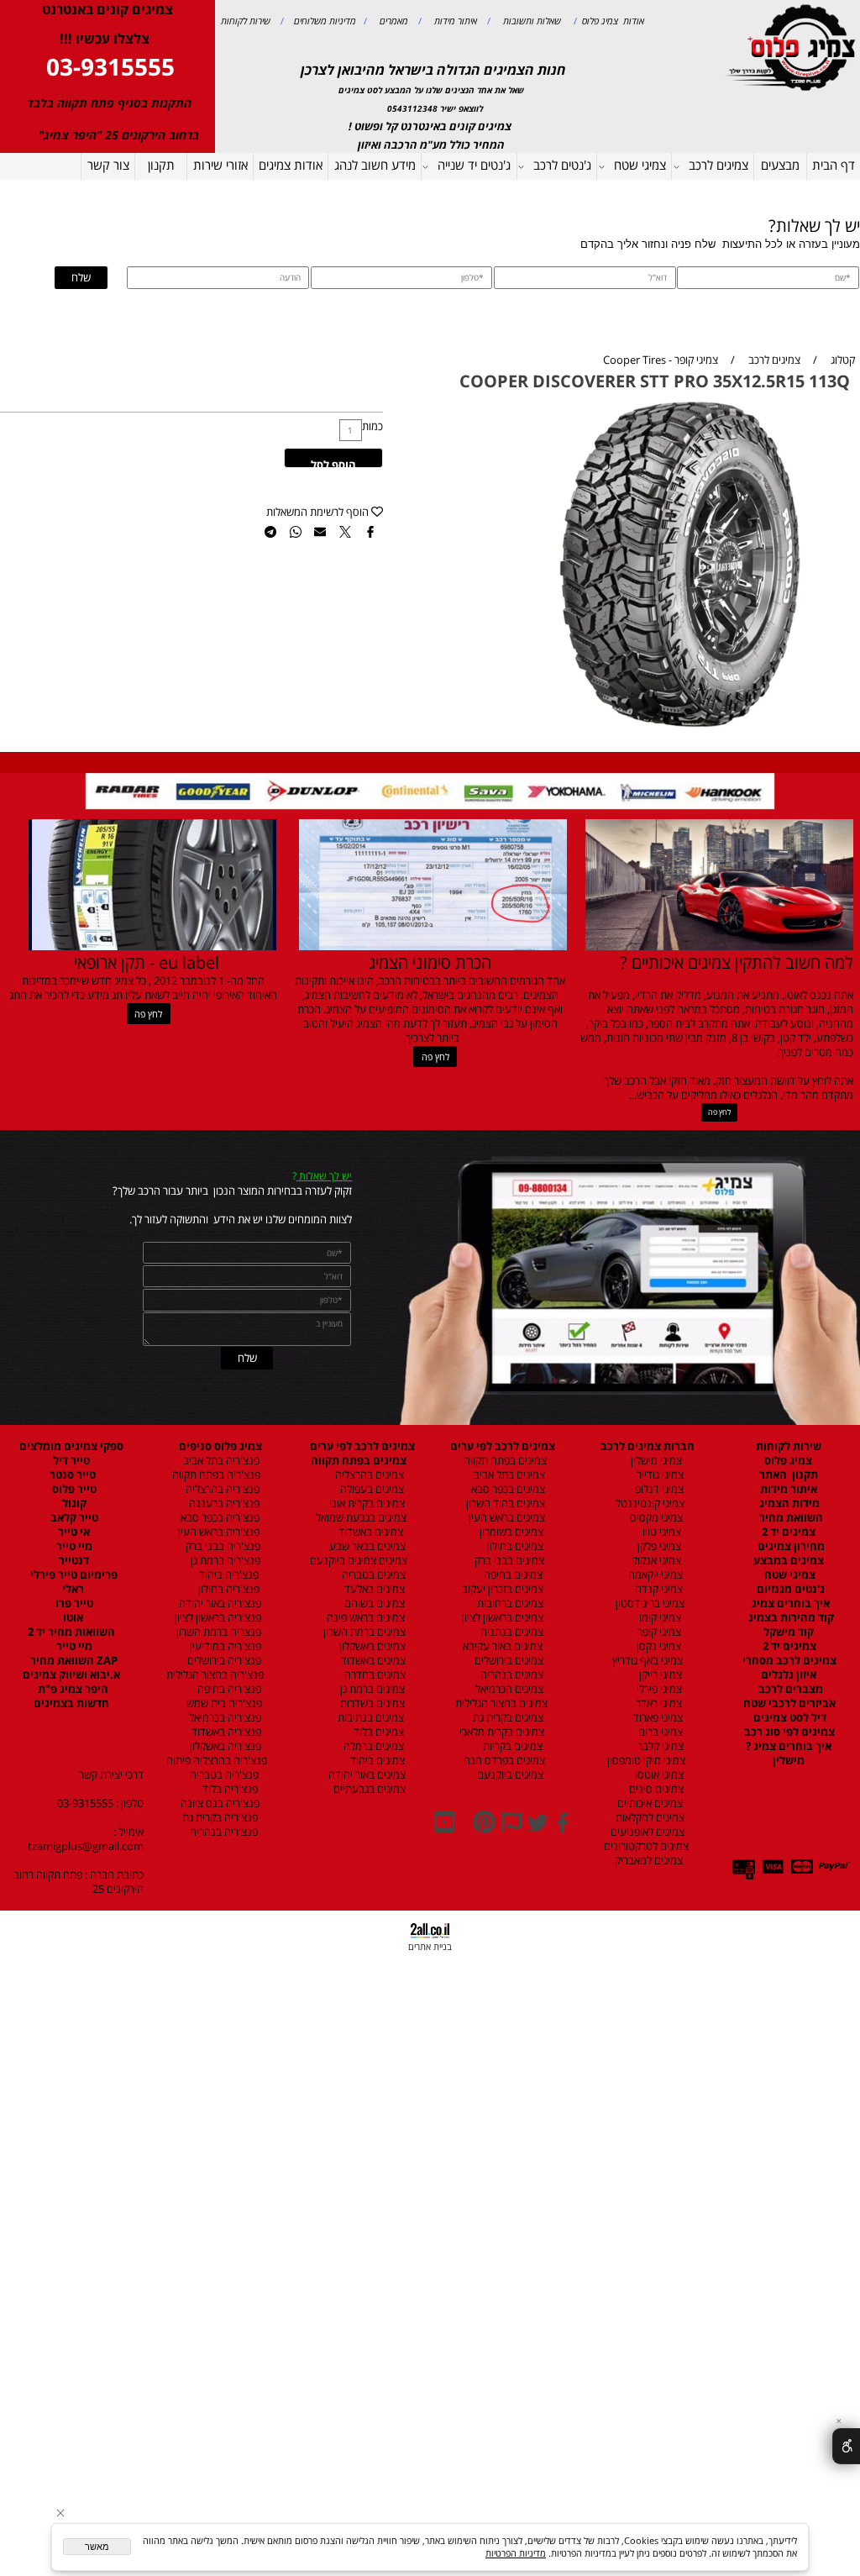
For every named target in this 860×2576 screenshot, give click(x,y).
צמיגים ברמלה (372, 1746)
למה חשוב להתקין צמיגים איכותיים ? (737, 962)
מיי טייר (73, 1546)
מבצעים (780, 165)
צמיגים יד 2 (789, 1532)
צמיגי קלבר (659, 1746)
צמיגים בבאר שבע (366, 1546)
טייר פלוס (73, 1489)
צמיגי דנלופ (658, 1489)
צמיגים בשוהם (373, 1603)
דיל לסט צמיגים (789, 1718)
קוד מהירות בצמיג (790, 1618)
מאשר (97, 2547)
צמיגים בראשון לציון (501, 1618)
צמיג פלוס (788, 1461)
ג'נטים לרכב (562, 165)
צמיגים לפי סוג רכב (788, 1732)
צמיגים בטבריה (372, 1575)
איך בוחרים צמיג (789, 1603)
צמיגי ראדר (658, 1703)
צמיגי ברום (659, 1732)
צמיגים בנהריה (511, 1675)
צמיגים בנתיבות (370, 1718)
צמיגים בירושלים (508, 1661)
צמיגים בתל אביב (508, 1475)
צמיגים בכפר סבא (504, 1489)
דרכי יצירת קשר (111, 1775)
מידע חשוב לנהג (375, 165)
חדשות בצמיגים (71, 1703)
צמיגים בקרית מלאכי (502, 1732)
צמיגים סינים (655, 1789)
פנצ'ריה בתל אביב (218, 1461)
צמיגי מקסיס (655, 1518)
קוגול (73, 1504)
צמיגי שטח (640, 165)
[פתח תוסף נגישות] (846, 2446)
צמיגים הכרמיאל (506, 1689)
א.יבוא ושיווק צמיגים (71, 1675)
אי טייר (73, 1532)
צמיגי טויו (658, 1532)
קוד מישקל (789, 1632)
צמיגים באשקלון (369, 1646)
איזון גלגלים (789, 1675)
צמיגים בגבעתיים (367, 1789)
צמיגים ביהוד (376, 1761)
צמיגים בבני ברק (508, 1561)
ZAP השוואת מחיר (73, 1661)
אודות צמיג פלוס (611, 21)
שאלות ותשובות (531, 21)
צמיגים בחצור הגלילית (501, 1703)
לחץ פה (719, 1112)
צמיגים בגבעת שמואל (360, 1518)
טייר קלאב (73, 1518)
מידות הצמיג (788, 1504)
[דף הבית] (792, 46)
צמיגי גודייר (656, 1475)
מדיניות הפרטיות (516, 2553)
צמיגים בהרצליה (366, 1475)
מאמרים (393, 21)
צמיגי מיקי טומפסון (645, 1761)
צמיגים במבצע (789, 1561)
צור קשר (108, 165)
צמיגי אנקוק (655, 1561)
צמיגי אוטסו (655, 1775)
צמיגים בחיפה (512, 1575)
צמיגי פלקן (658, 1546)
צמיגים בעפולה (371, 1489)
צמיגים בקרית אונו (364, 1504)
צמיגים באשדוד (364, 1532)
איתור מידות (454, 21)
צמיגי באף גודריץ (645, 1661)
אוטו (72, 1618)
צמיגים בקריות (511, 1746)
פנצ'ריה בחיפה (228, 1689)
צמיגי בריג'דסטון (649, 1603)
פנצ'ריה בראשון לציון (217, 1618)
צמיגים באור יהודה (364, 1775)
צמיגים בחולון (501, 1546)
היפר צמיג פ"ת (72, 1689)
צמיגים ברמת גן (371, 1689)
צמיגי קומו (659, 1618)
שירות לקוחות (246, 21)
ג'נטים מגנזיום (789, 1589)
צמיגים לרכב (718, 165)
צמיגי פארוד (657, 1718)
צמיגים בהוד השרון (506, 1504)
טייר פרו (73, 1603)
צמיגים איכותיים (649, 1803)
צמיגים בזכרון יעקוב (501, 1589)
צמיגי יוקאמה (654, 1575)
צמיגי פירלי (658, 1689)
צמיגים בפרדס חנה (503, 1761)
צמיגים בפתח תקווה (503, 1461)
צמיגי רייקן (659, 1675)
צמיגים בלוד (378, 1732)
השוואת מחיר (790, 1518)
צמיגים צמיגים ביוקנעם (359, 1561)
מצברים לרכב (789, 1689)
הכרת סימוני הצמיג (430, 962)
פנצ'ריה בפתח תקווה (215, 1475)
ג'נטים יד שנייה (474, 165)
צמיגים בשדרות (371, 1703)
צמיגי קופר (658, 1632)
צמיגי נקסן (658, 1646)
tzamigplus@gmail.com (86, 1846)
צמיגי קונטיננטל (649, 1504)
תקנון (161, 165)
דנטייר (73, 1561)
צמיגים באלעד (373, 1589)
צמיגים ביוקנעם (509, 1775)
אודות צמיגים (291, 165)
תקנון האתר (789, 1475)
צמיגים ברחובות (509, 1603)
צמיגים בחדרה (374, 1675)
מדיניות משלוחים (324, 21)
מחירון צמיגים (790, 1546)
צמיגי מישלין (653, 1461)
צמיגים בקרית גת (507, 1718)
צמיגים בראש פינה (364, 1618)
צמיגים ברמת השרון (361, 1632)
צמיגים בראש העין (503, 1518)
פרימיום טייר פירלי (73, 1575)
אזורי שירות (220, 165)
